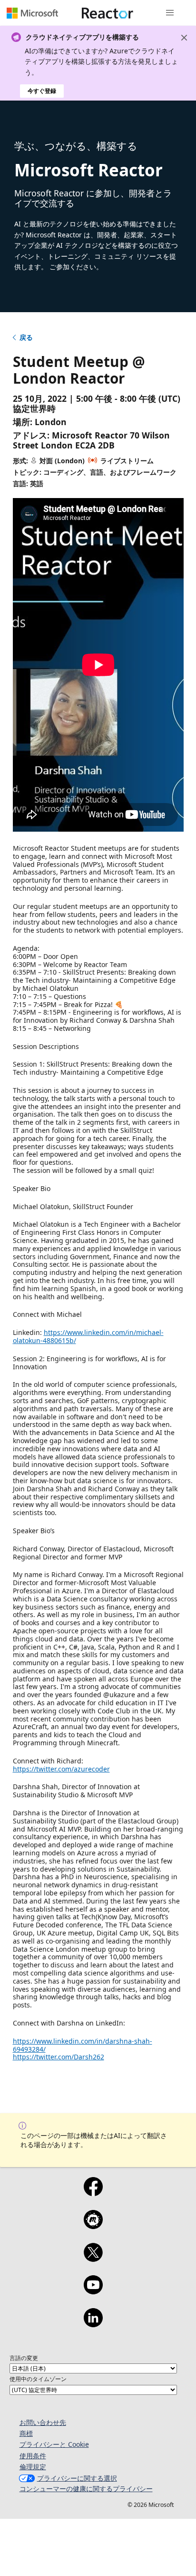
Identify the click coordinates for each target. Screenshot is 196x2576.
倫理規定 (33, 2467)
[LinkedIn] (93, 2324)
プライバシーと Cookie (54, 2444)
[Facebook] (93, 2193)
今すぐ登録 (42, 91)
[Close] (184, 38)
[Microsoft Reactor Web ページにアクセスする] (108, 13)
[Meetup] (93, 2226)
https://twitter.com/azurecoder (61, 1769)
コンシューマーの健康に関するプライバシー (86, 2489)
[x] (93, 2259)
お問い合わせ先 (43, 2422)
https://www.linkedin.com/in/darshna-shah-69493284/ (83, 2045)
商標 (26, 2433)
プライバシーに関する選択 (77, 2478)
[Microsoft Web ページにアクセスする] (32, 13)
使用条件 (33, 2456)
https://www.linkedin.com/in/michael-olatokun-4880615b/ (88, 1336)
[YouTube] (93, 2291)
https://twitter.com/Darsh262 (59, 2057)
